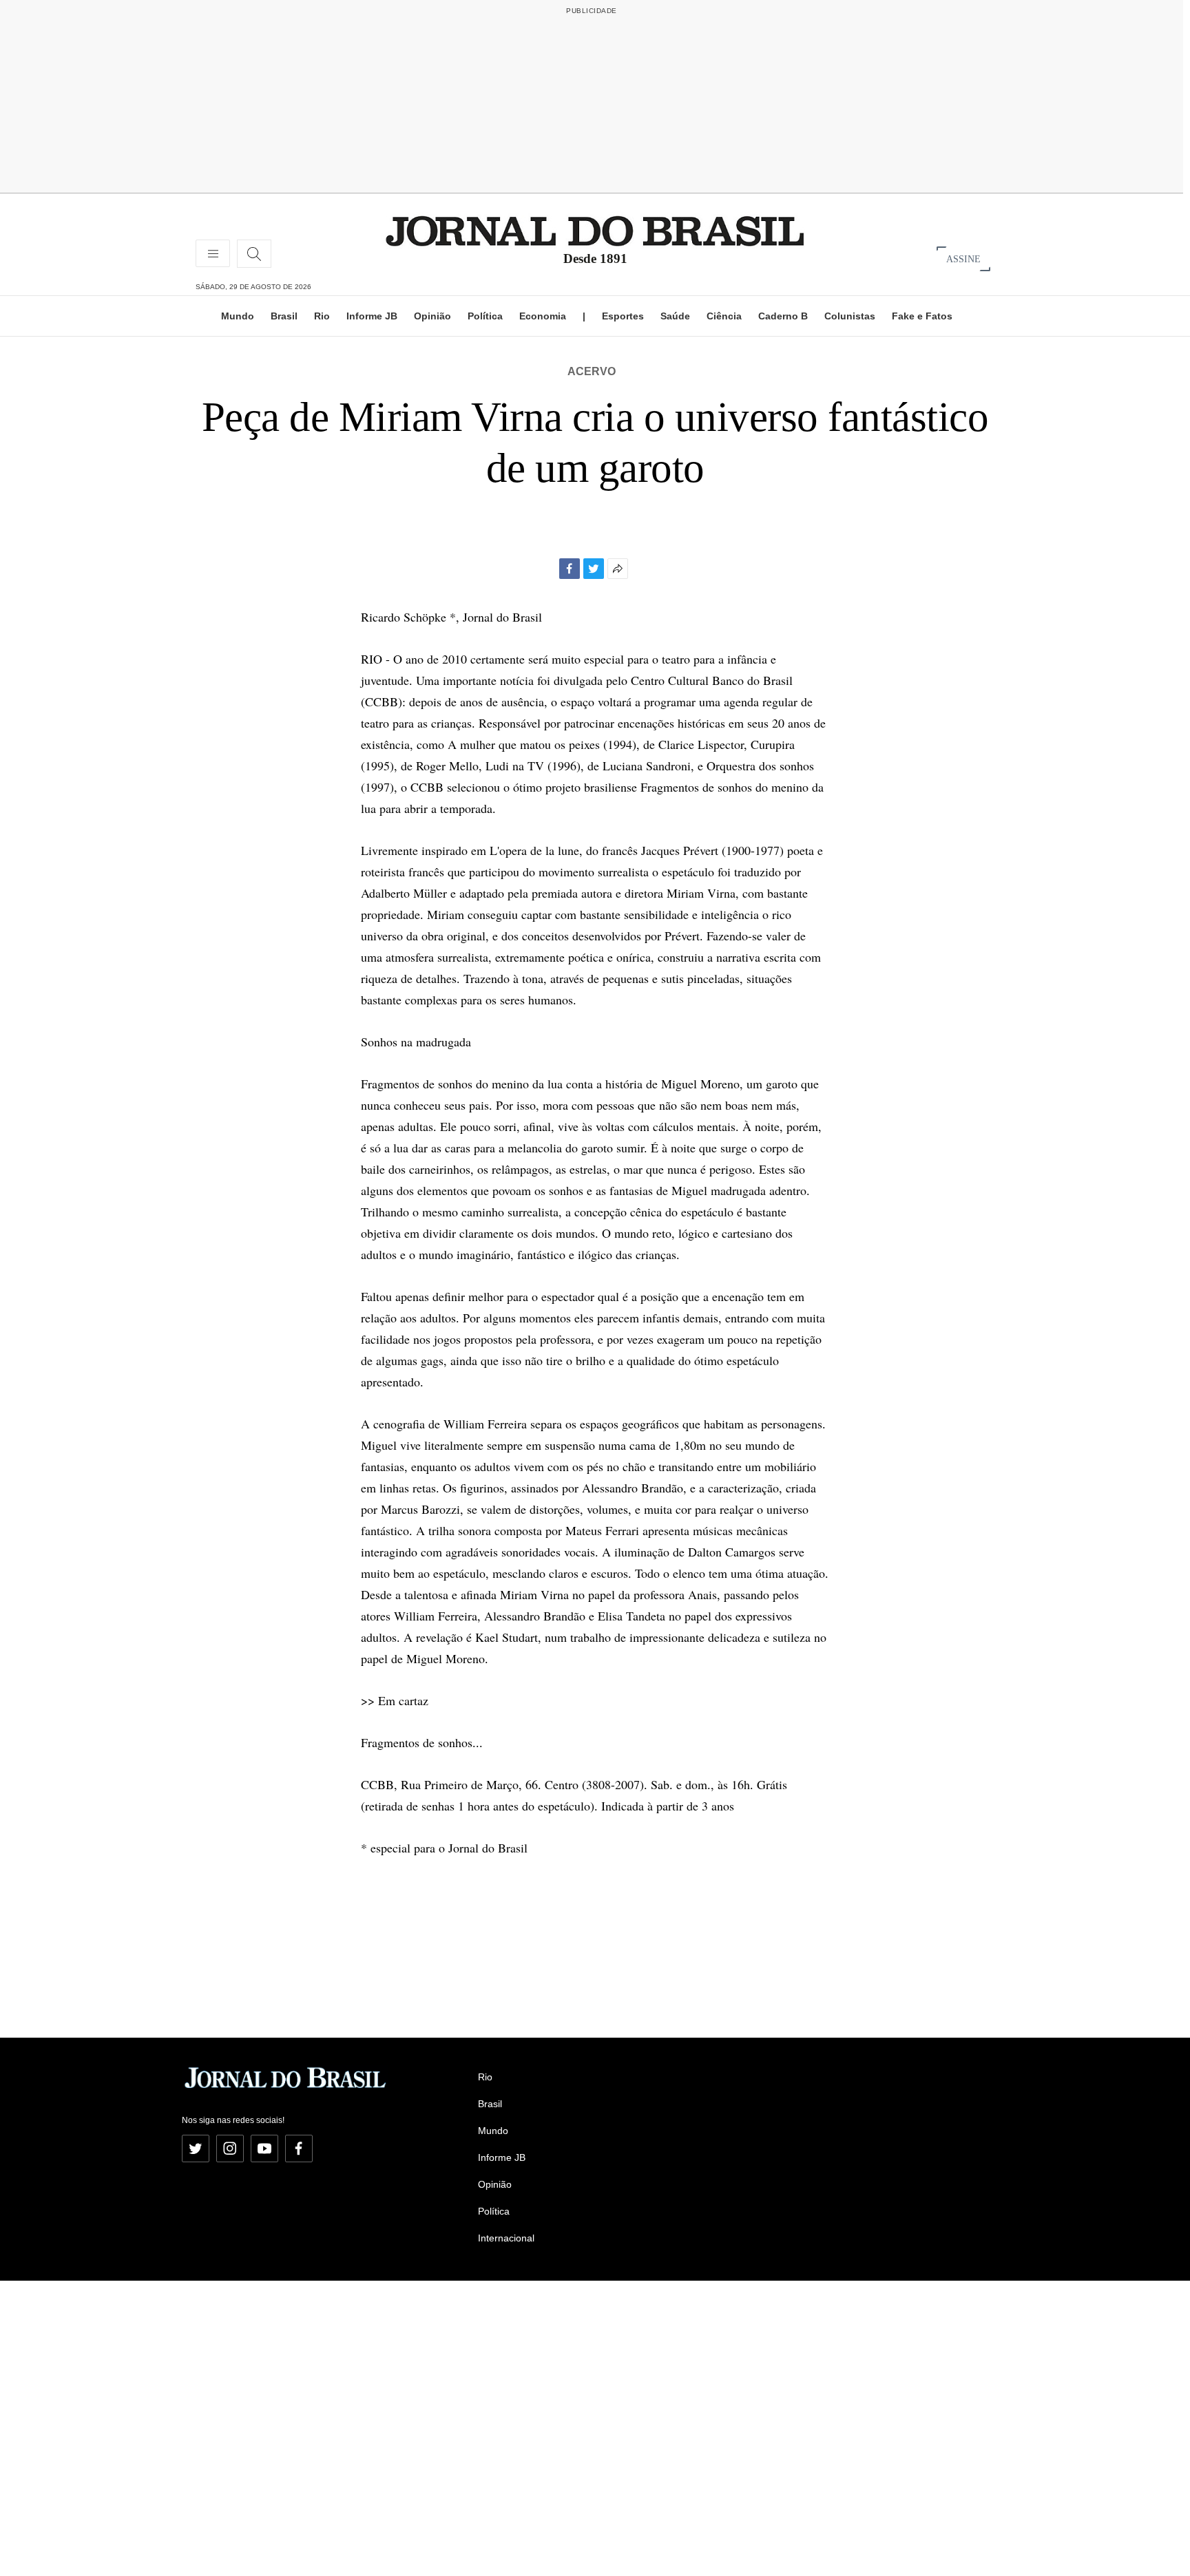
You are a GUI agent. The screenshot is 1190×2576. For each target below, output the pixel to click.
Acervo (592, 371)
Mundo (238, 316)
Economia (543, 316)
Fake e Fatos (922, 316)
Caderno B (783, 316)
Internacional (506, 2238)
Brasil (284, 316)
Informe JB (372, 316)
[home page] (595, 230)
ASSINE (963, 258)
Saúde (675, 316)
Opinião (432, 316)
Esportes (623, 316)
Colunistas (850, 316)
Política (485, 316)
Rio (322, 316)
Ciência (724, 316)
